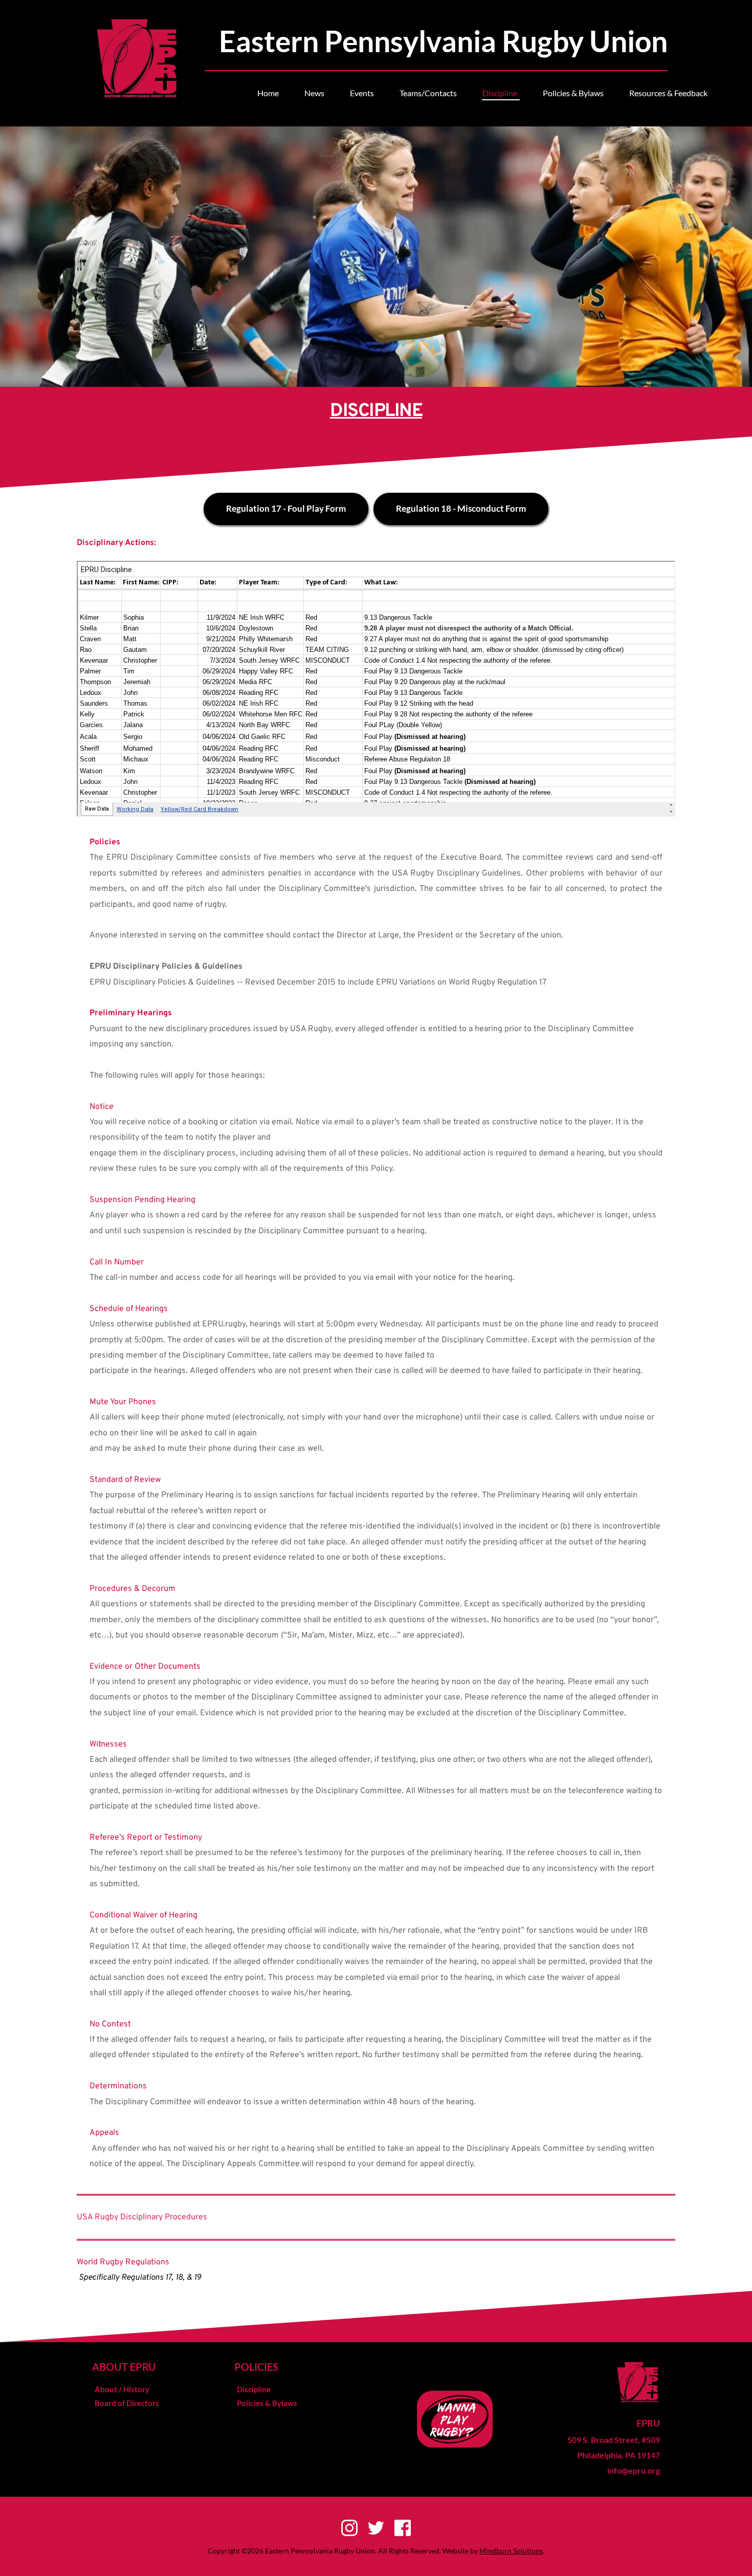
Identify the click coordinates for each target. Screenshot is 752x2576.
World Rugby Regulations (123, 2262)
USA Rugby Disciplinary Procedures (142, 2217)
